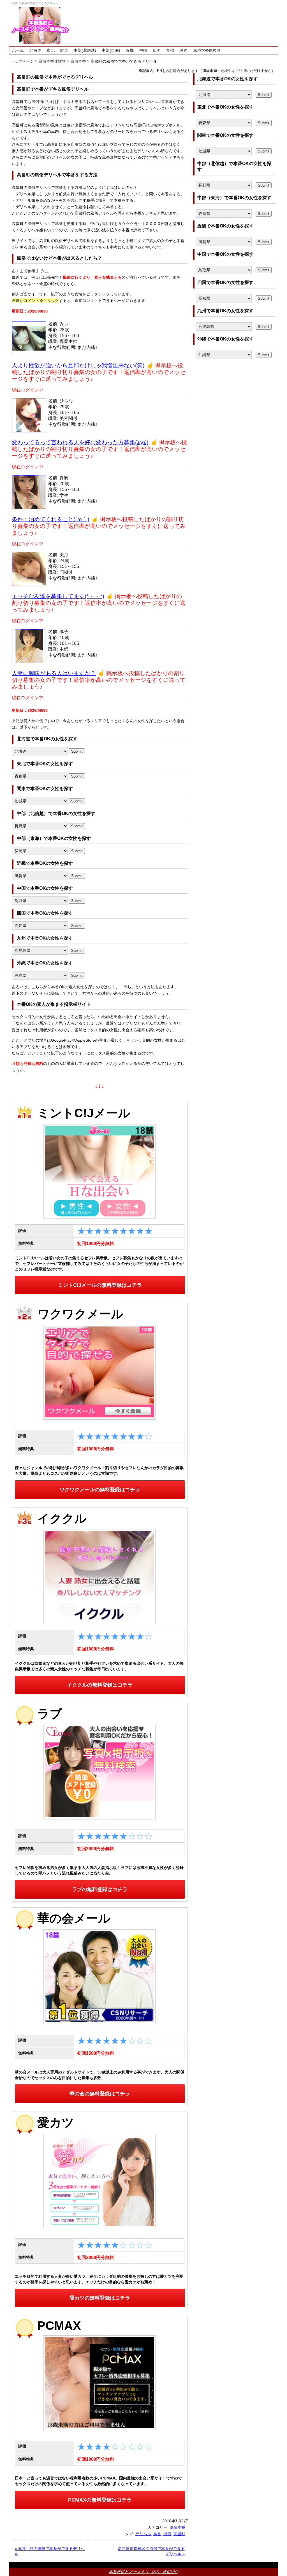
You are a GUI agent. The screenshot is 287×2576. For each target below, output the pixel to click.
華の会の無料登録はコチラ (100, 2094)
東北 (51, 50)
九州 (170, 50)
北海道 (35, 50)
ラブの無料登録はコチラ (100, 1889)
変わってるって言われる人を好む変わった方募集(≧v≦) (80, 442)
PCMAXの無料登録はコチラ (100, 2500)
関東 (64, 50)
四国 (157, 50)
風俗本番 (177, 2527)
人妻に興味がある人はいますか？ (54, 673)
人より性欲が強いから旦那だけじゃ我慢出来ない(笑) (78, 365)
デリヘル (143, 2534)
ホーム (18, 50)
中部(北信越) (85, 50)
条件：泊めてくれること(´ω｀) (51, 519)
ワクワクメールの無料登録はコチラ (100, 1490)
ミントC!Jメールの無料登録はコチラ (100, 1285)
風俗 (167, 2534)
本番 (157, 2534)
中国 (143, 50)
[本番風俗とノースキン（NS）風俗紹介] (40, 25)
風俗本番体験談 (207, 50)
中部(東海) (111, 50)
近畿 (130, 50)
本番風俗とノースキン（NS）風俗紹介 (143, 2572)
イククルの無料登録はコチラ (100, 1685)
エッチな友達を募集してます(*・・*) (58, 596)
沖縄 (184, 50)
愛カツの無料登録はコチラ (100, 2298)
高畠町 (179, 2534)
